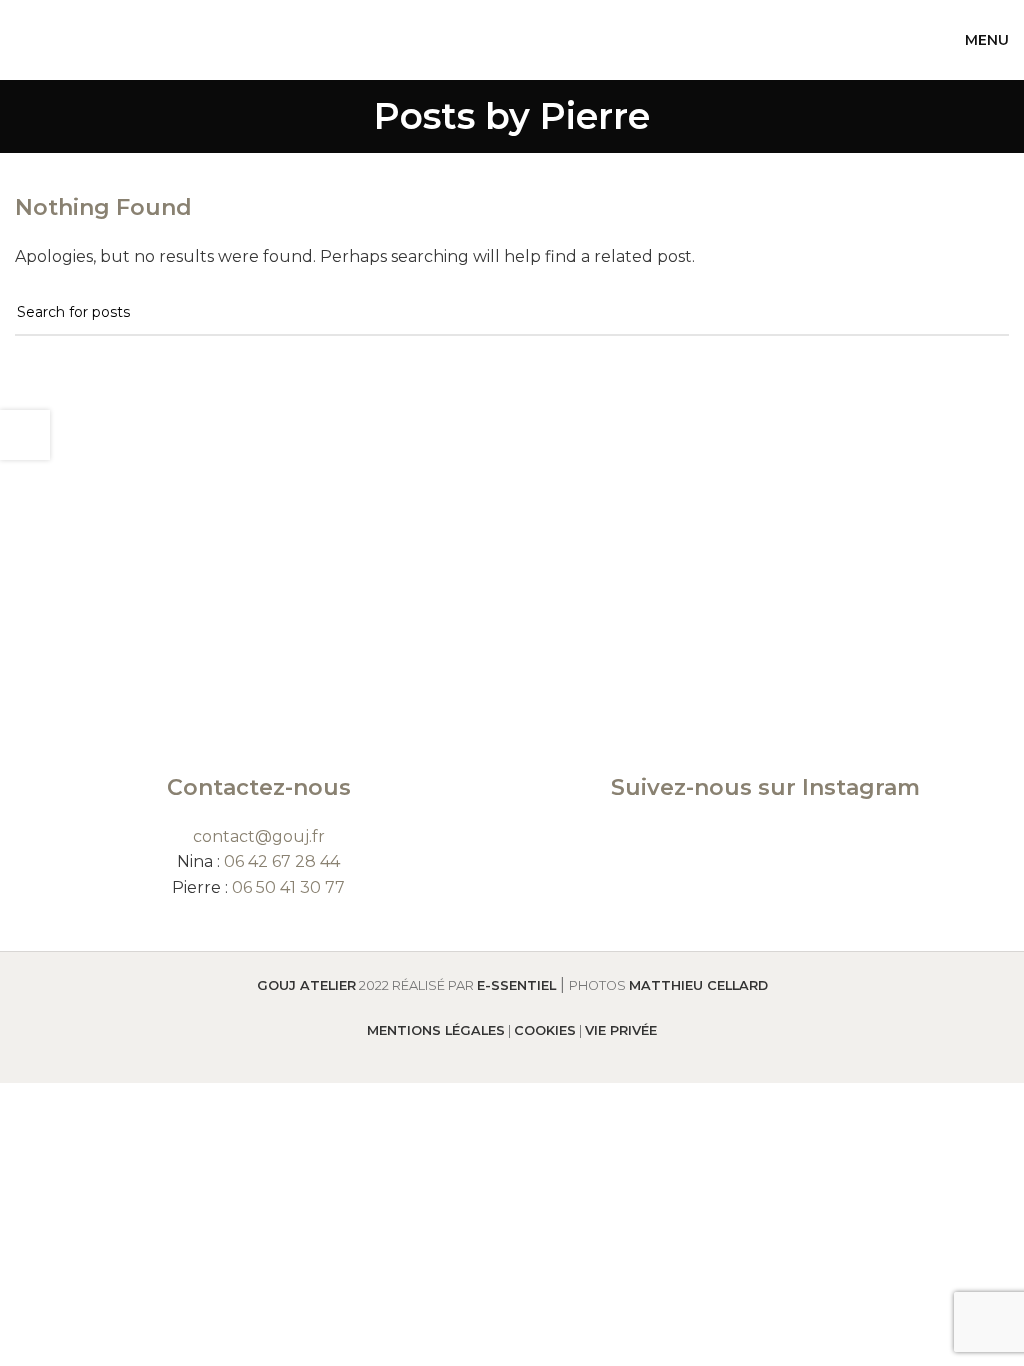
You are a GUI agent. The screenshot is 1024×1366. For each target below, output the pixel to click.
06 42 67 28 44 (282, 861)
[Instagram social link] (765, 844)
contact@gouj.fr (259, 836)
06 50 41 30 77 (288, 887)
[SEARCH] (986, 313)
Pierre (595, 116)
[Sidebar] (25, 435)
